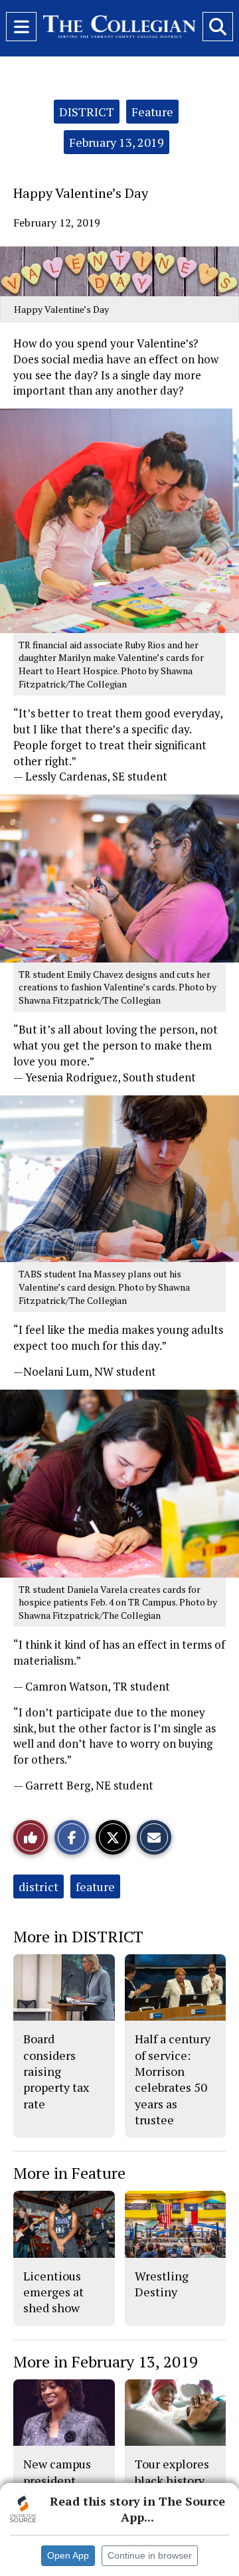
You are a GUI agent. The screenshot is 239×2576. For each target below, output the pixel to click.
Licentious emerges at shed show (53, 2292)
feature (95, 1886)
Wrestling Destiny (162, 2284)
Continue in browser (150, 2555)
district (39, 1886)
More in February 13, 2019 (106, 2361)
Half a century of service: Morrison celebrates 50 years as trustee (173, 2079)
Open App (68, 2555)
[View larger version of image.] (119, 271)
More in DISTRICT (78, 1936)
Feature (152, 112)
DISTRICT (87, 112)
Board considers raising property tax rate (56, 2071)
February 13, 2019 (117, 142)
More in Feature (69, 2173)
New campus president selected (57, 2480)
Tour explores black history (172, 2472)
